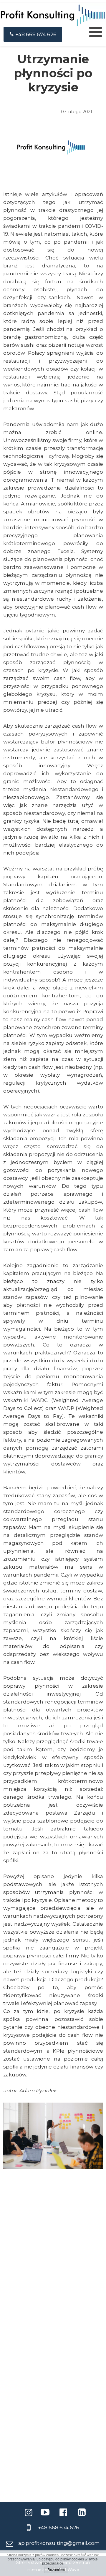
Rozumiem (56, 2570)
